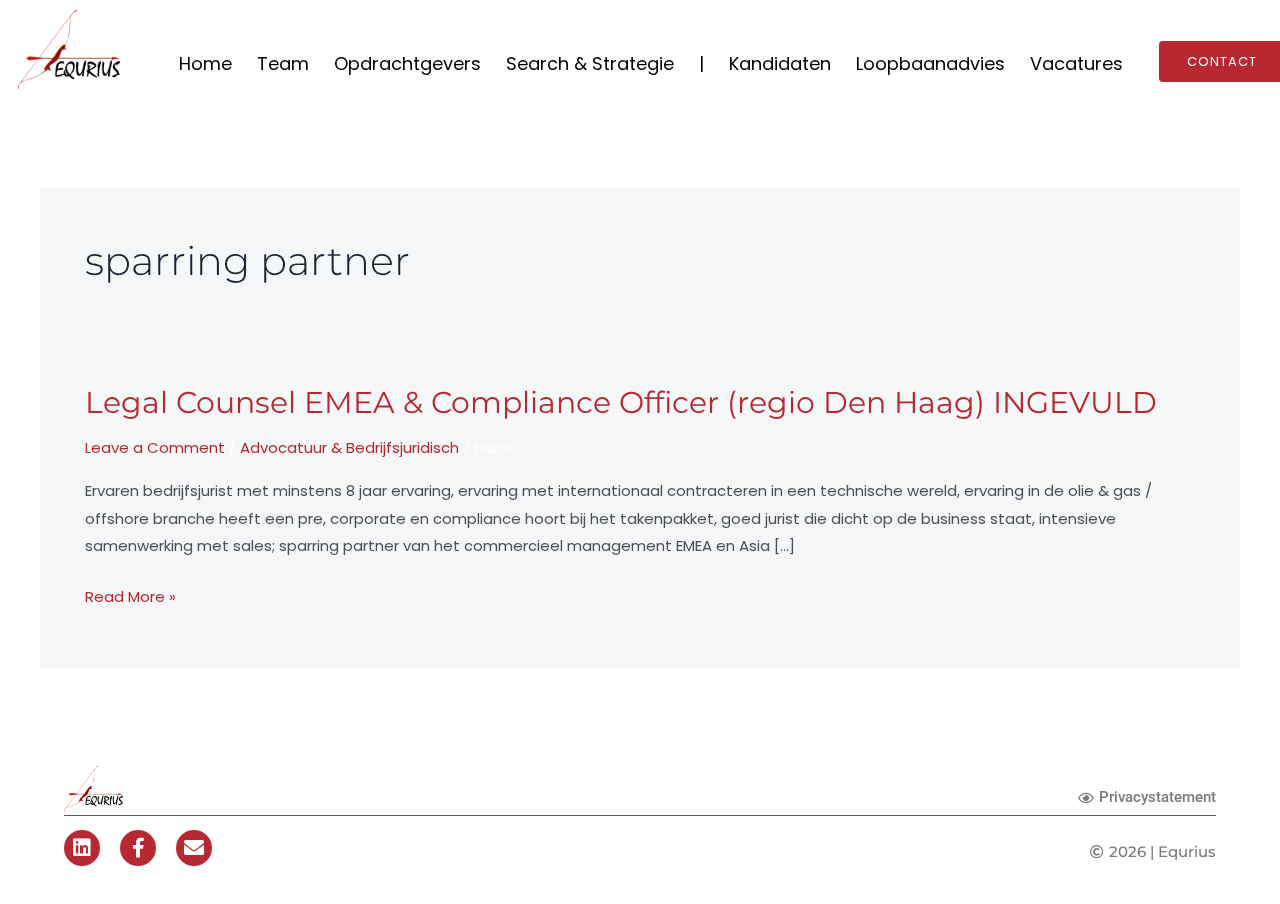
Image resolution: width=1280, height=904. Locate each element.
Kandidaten (780, 63)
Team (283, 63)
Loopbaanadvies (930, 63)
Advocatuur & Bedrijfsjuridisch (349, 447)
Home (205, 63)
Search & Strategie (590, 63)
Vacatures (1076, 63)
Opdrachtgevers (407, 63)
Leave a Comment (155, 447)
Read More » (130, 597)
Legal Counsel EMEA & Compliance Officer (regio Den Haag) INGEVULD (621, 402)
